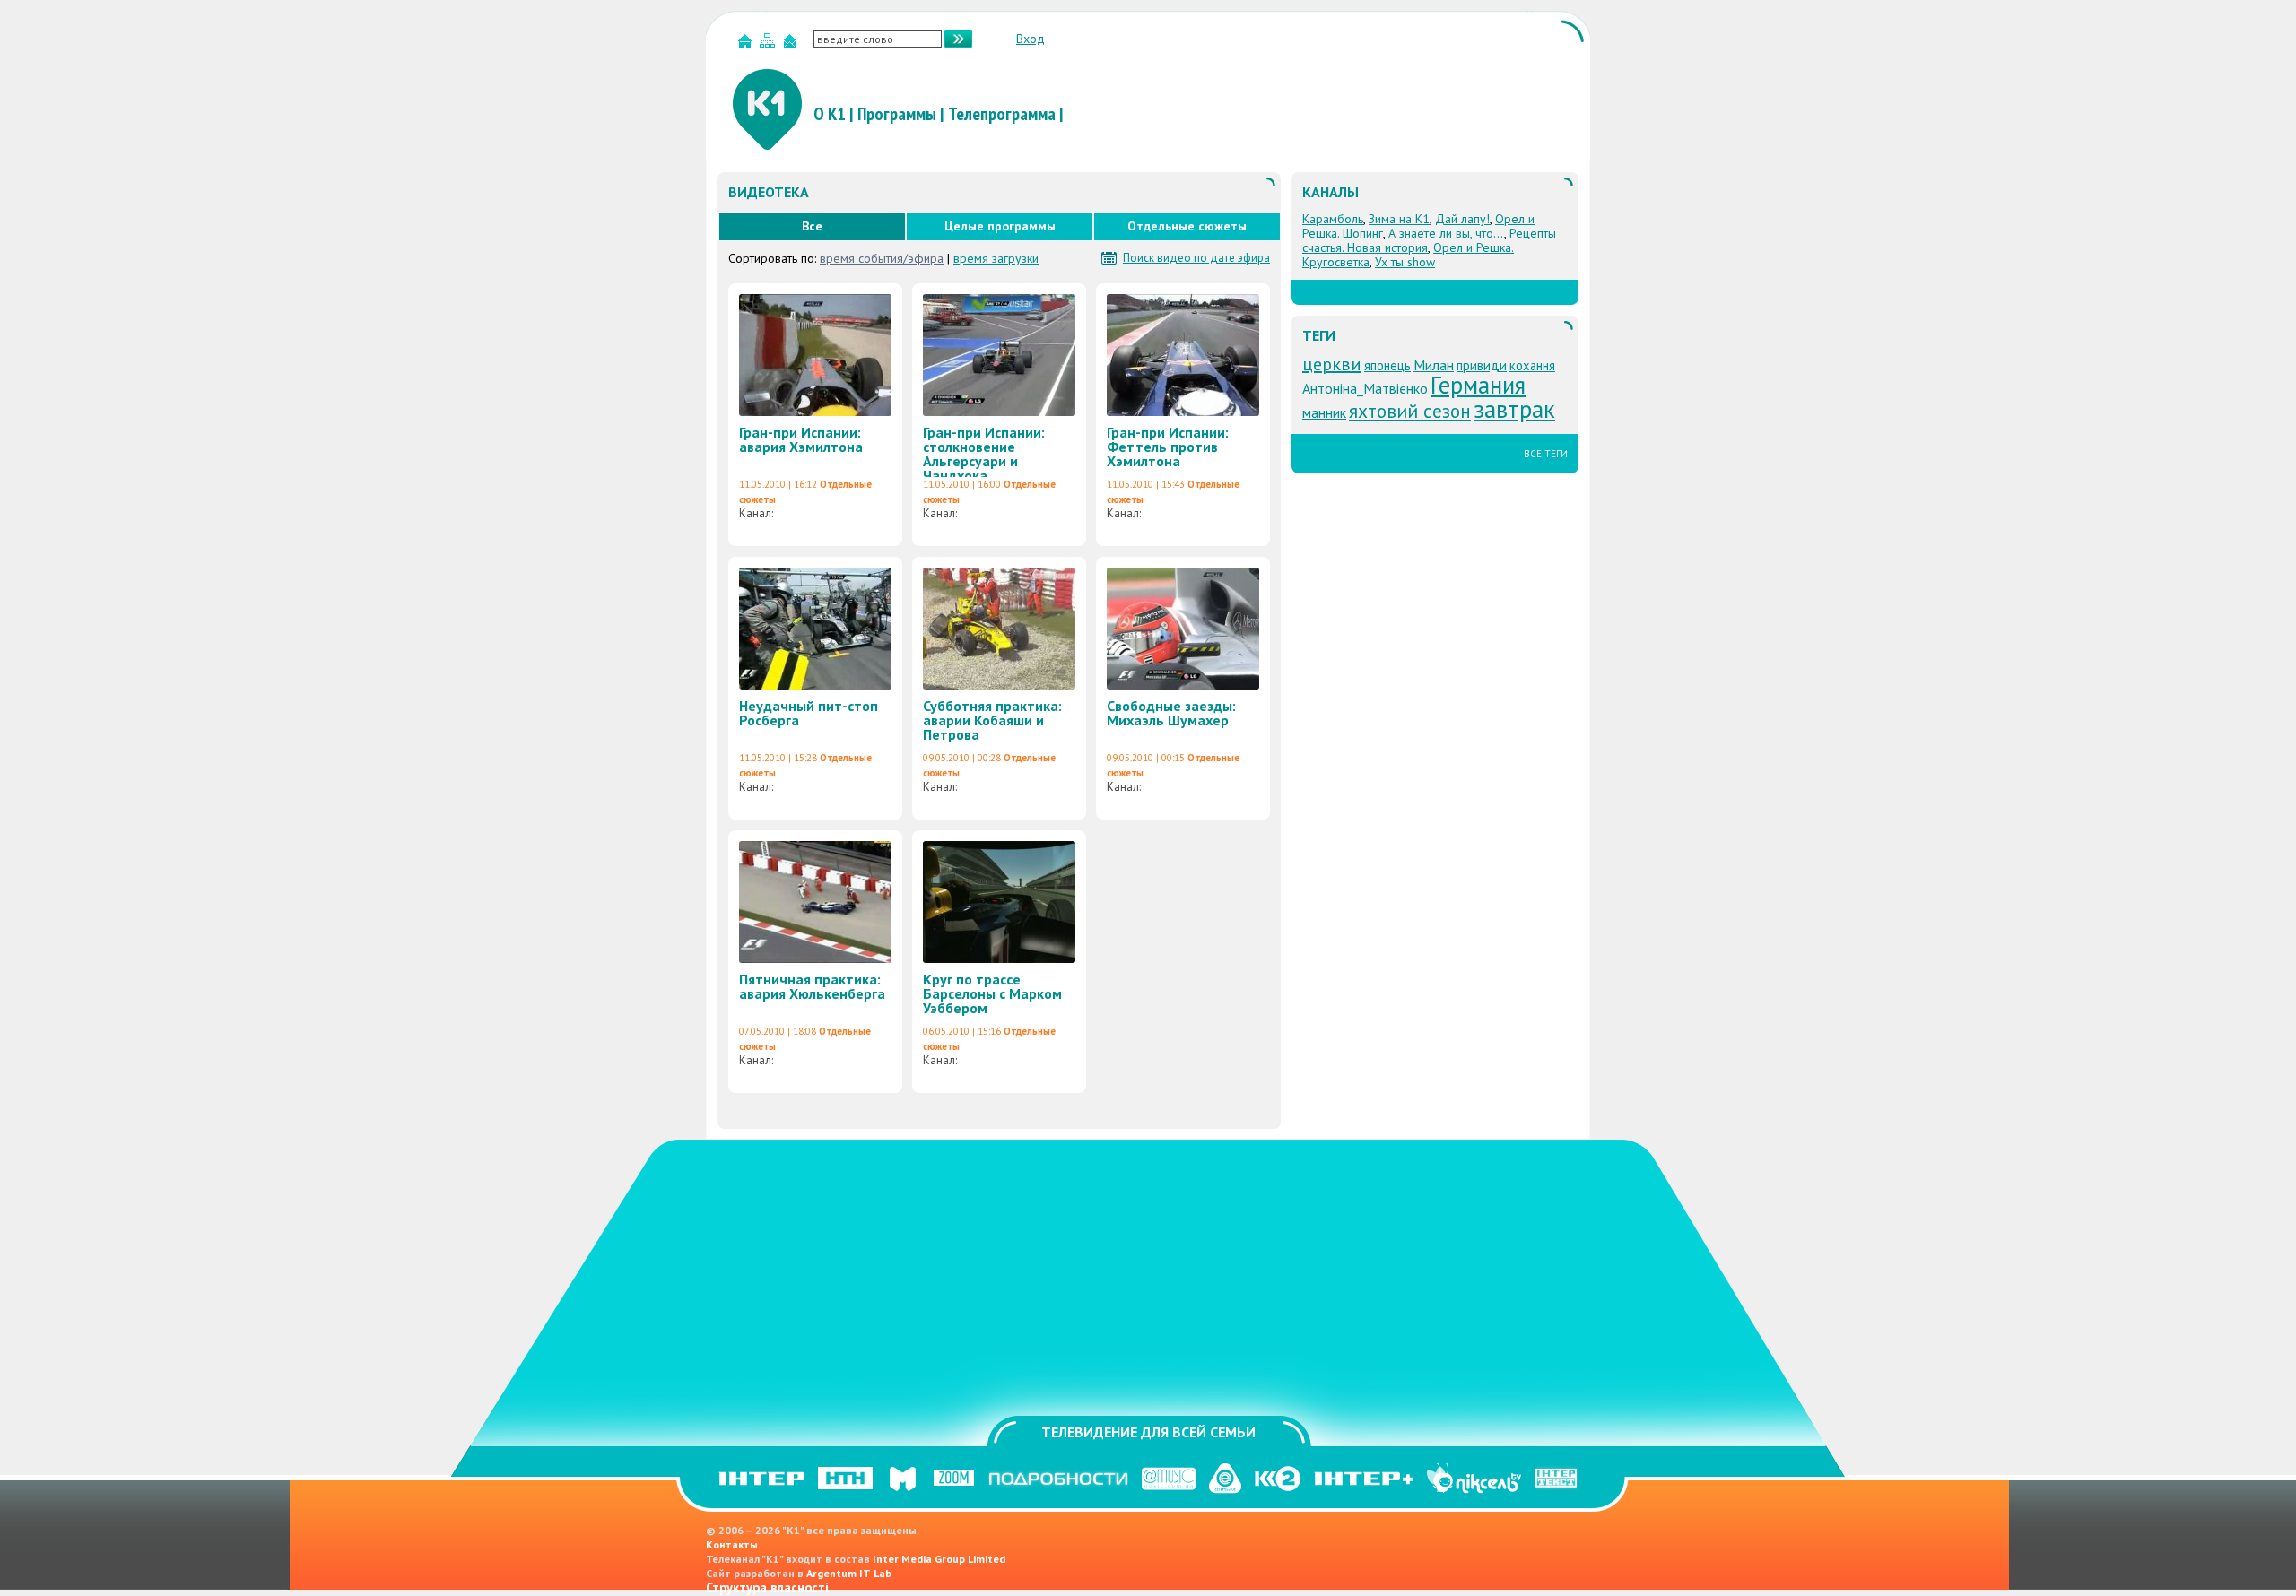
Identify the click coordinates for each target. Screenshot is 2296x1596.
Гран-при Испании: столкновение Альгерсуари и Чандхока (984, 454)
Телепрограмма (1002, 114)
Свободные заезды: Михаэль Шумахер (1171, 713)
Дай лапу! (1462, 219)
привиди (1482, 365)
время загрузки (996, 258)
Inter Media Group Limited (939, 1559)
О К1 (830, 114)
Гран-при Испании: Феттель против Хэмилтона (1168, 447)
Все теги (1546, 454)
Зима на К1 (1399, 219)
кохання (1532, 365)
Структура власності (767, 1587)
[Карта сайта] (770, 44)
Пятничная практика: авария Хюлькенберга (812, 986)
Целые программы (1000, 226)
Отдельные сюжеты (1187, 226)
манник (1324, 412)
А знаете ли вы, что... (1446, 233)
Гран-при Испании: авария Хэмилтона (801, 439)
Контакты (732, 1544)
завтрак (1514, 409)
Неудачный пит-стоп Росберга (809, 713)
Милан (1434, 365)
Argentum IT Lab (849, 1573)
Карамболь (1333, 219)
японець (1387, 365)
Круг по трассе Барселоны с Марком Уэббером (992, 993)
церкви (1332, 364)
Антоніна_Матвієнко (1365, 388)
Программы (897, 114)
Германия (1478, 385)
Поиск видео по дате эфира (1196, 258)
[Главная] (747, 44)
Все (812, 226)
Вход (1031, 39)
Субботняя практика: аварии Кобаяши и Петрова (992, 720)
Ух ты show (1405, 262)
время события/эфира (882, 258)
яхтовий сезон (1410, 411)
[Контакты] (792, 44)
